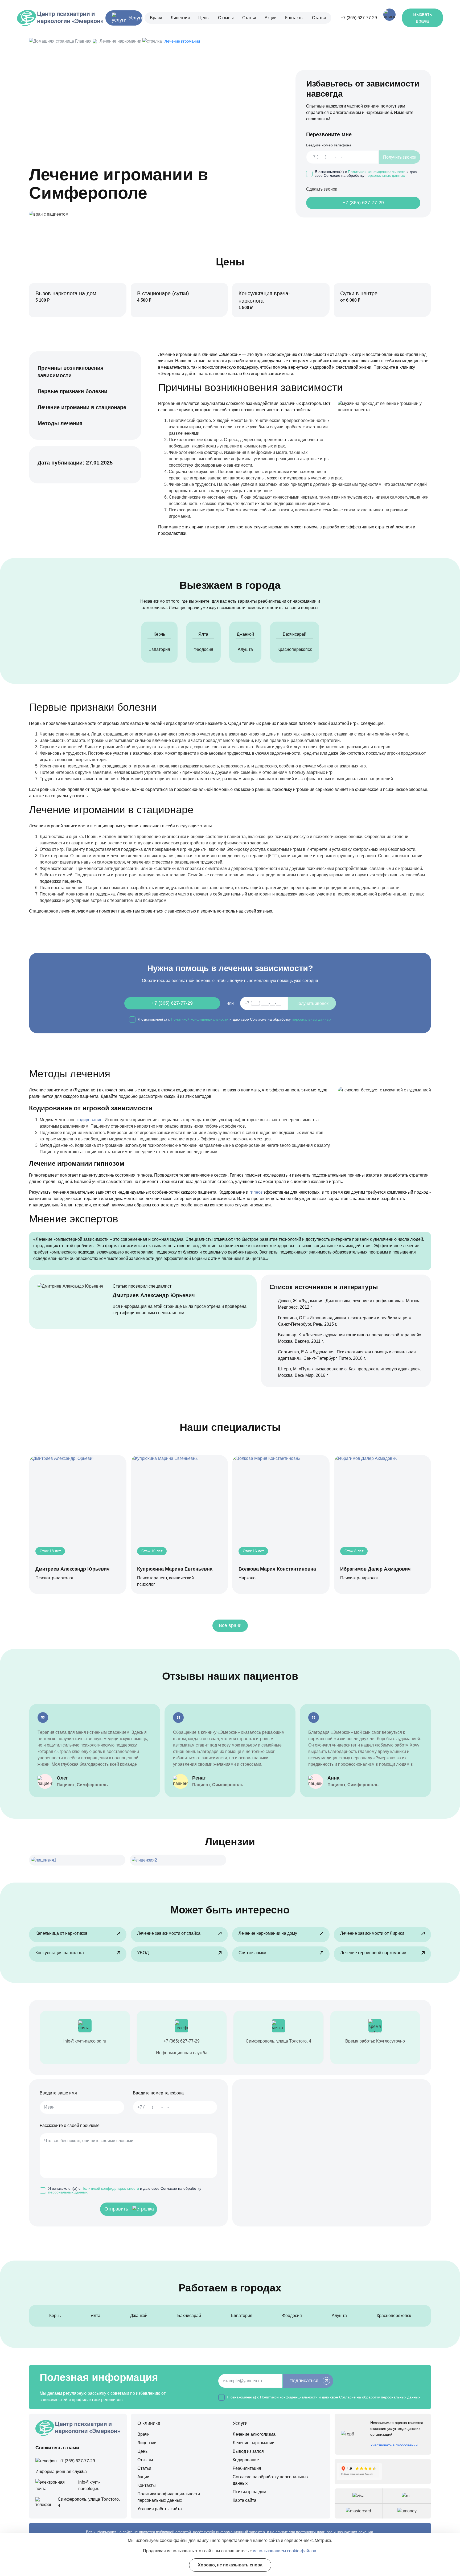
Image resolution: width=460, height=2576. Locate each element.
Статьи (249, 18)
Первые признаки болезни (72, 391)
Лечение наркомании (120, 41)
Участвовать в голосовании (394, 2445)
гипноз (256, 1192)
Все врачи (230, 1625)
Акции (271, 18)
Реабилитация (247, 2468)
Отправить (116, 2209)
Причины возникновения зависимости (71, 372)
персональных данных (385, 176)
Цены (204, 18)
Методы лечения (60, 423)
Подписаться (304, 2381)
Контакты (294, 18)
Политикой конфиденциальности (377, 172)
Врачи (156, 18)
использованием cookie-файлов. (285, 2551)
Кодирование (246, 2460)
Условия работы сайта (160, 2509)
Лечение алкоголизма (254, 2434)
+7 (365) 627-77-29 (359, 18)
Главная (83, 41)
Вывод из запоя (248, 2451)
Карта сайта (245, 2500)
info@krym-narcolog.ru (85, 2041)
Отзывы (226, 18)
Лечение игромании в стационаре (82, 407)
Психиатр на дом (249, 2492)
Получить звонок (400, 157)
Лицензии (180, 18)
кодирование (90, 1120)
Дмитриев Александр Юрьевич (154, 1295)
